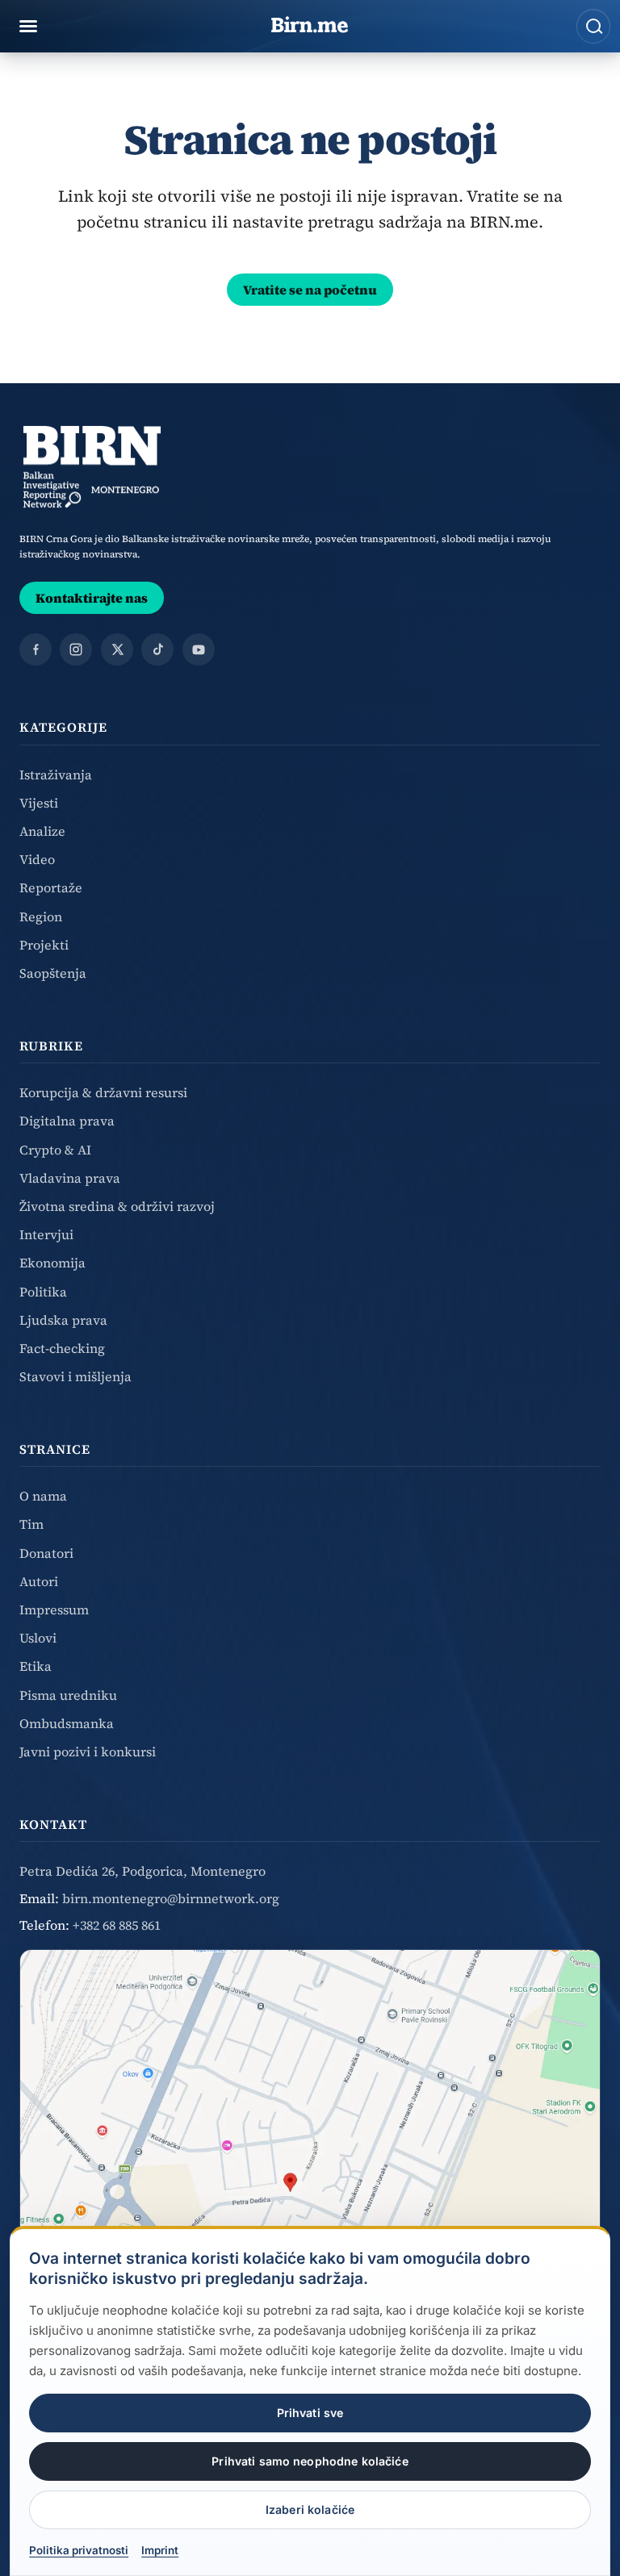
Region (41, 916)
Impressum (54, 1609)
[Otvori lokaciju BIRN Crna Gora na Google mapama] (310, 2170)
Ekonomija (52, 1263)
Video (37, 859)
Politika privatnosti (79, 2550)
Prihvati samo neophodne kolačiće (310, 2461)
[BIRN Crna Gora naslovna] (92, 467)
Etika (36, 1666)
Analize (42, 831)
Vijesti (39, 803)
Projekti (44, 945)
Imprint (160, 2550)
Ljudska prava (63, 1320)
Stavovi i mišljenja (75, 1376)
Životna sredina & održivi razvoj (117, 1206)
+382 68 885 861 (117, 1925)
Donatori (46, 1553)
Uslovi (38, 1638)
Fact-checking (62, 1348)
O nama (43, 1496)
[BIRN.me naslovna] (310, 26)
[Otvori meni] (28, 27)
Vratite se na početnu (310, 290)
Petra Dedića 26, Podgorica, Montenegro (142, 1871)
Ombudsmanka (67, 1723)
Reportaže (51, 887)
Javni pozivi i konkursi (88, 1751)
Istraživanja (56, 774)
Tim (31, 1524)
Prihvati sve (310, 2413)
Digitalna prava (67, 1121)
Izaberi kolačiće (310, 2509)
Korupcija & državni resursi (103, 1092)
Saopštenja (53, 973)
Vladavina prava (70, 1178)
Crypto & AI (55, 1150)
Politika (43, 1292)
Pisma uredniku (68, 1695)
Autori (39, 1581)
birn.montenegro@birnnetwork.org (171, 1898)
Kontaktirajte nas (92, 598)
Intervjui (46, 1234)
